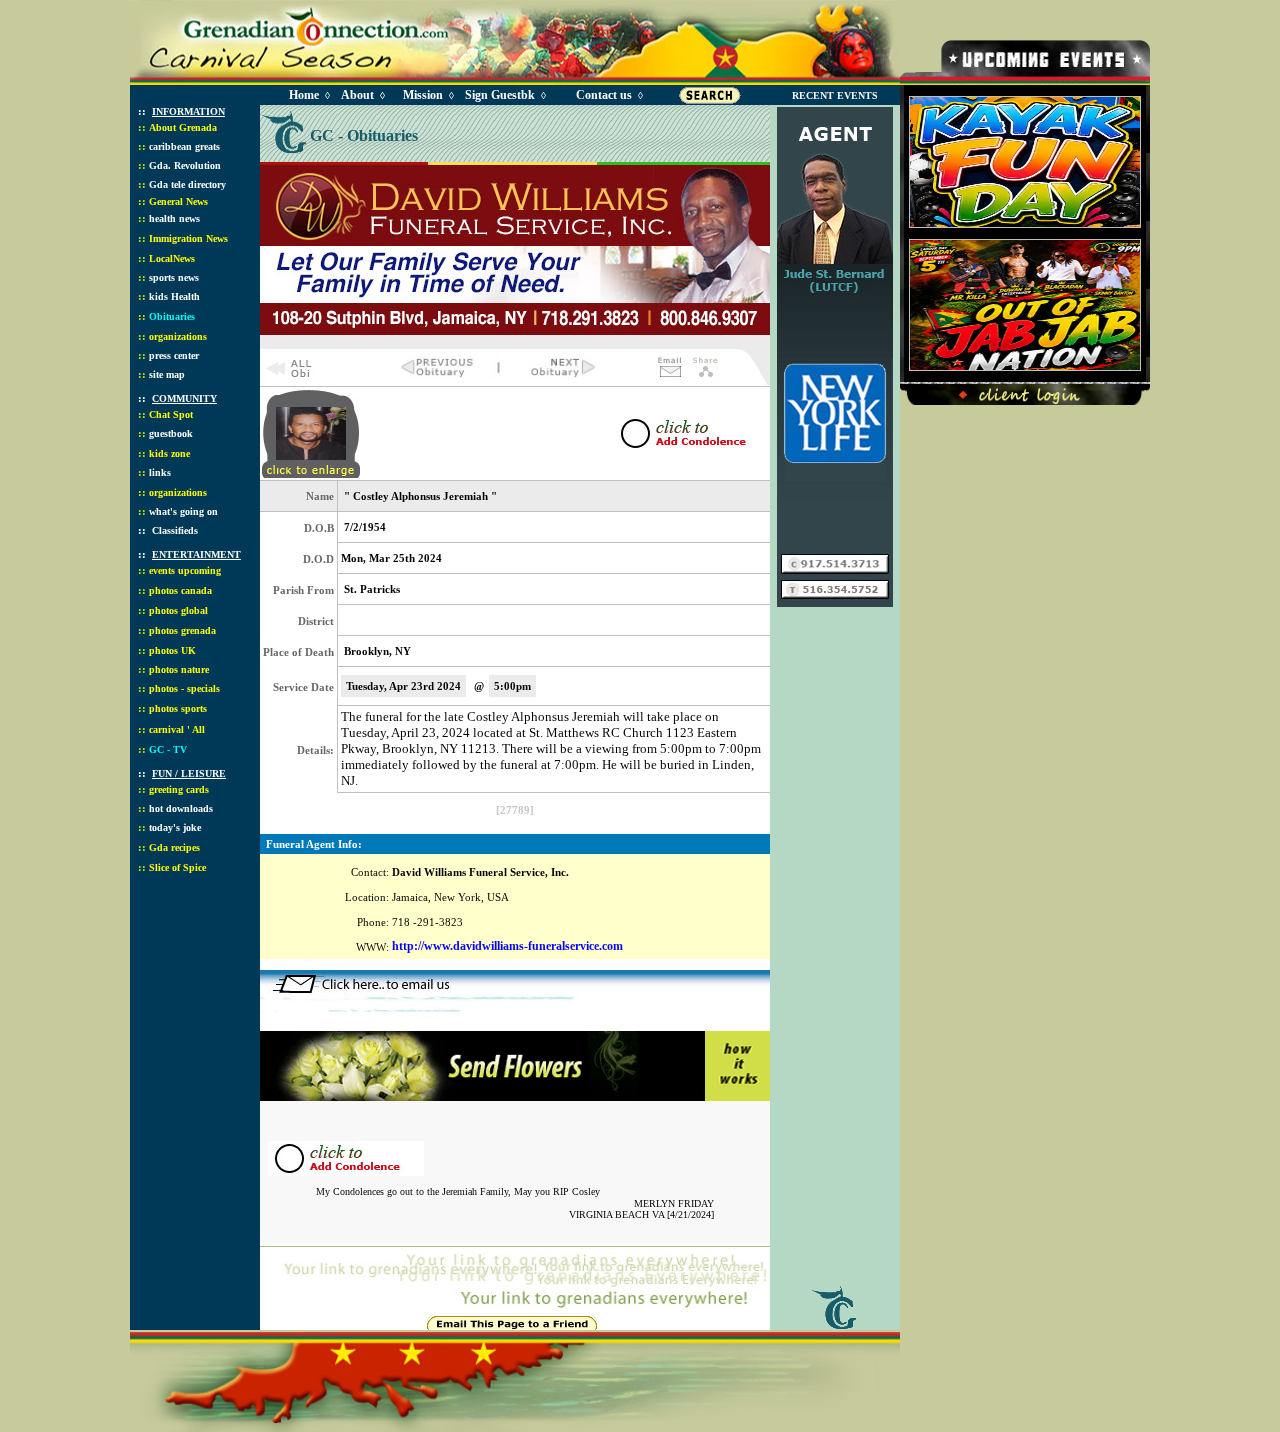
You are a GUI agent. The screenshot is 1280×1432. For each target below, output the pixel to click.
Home (304, 95)
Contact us (604, 95)
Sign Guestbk (504, 95)
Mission (423, 95)
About (357, 95)
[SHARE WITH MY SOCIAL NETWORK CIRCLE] (705, 380)
